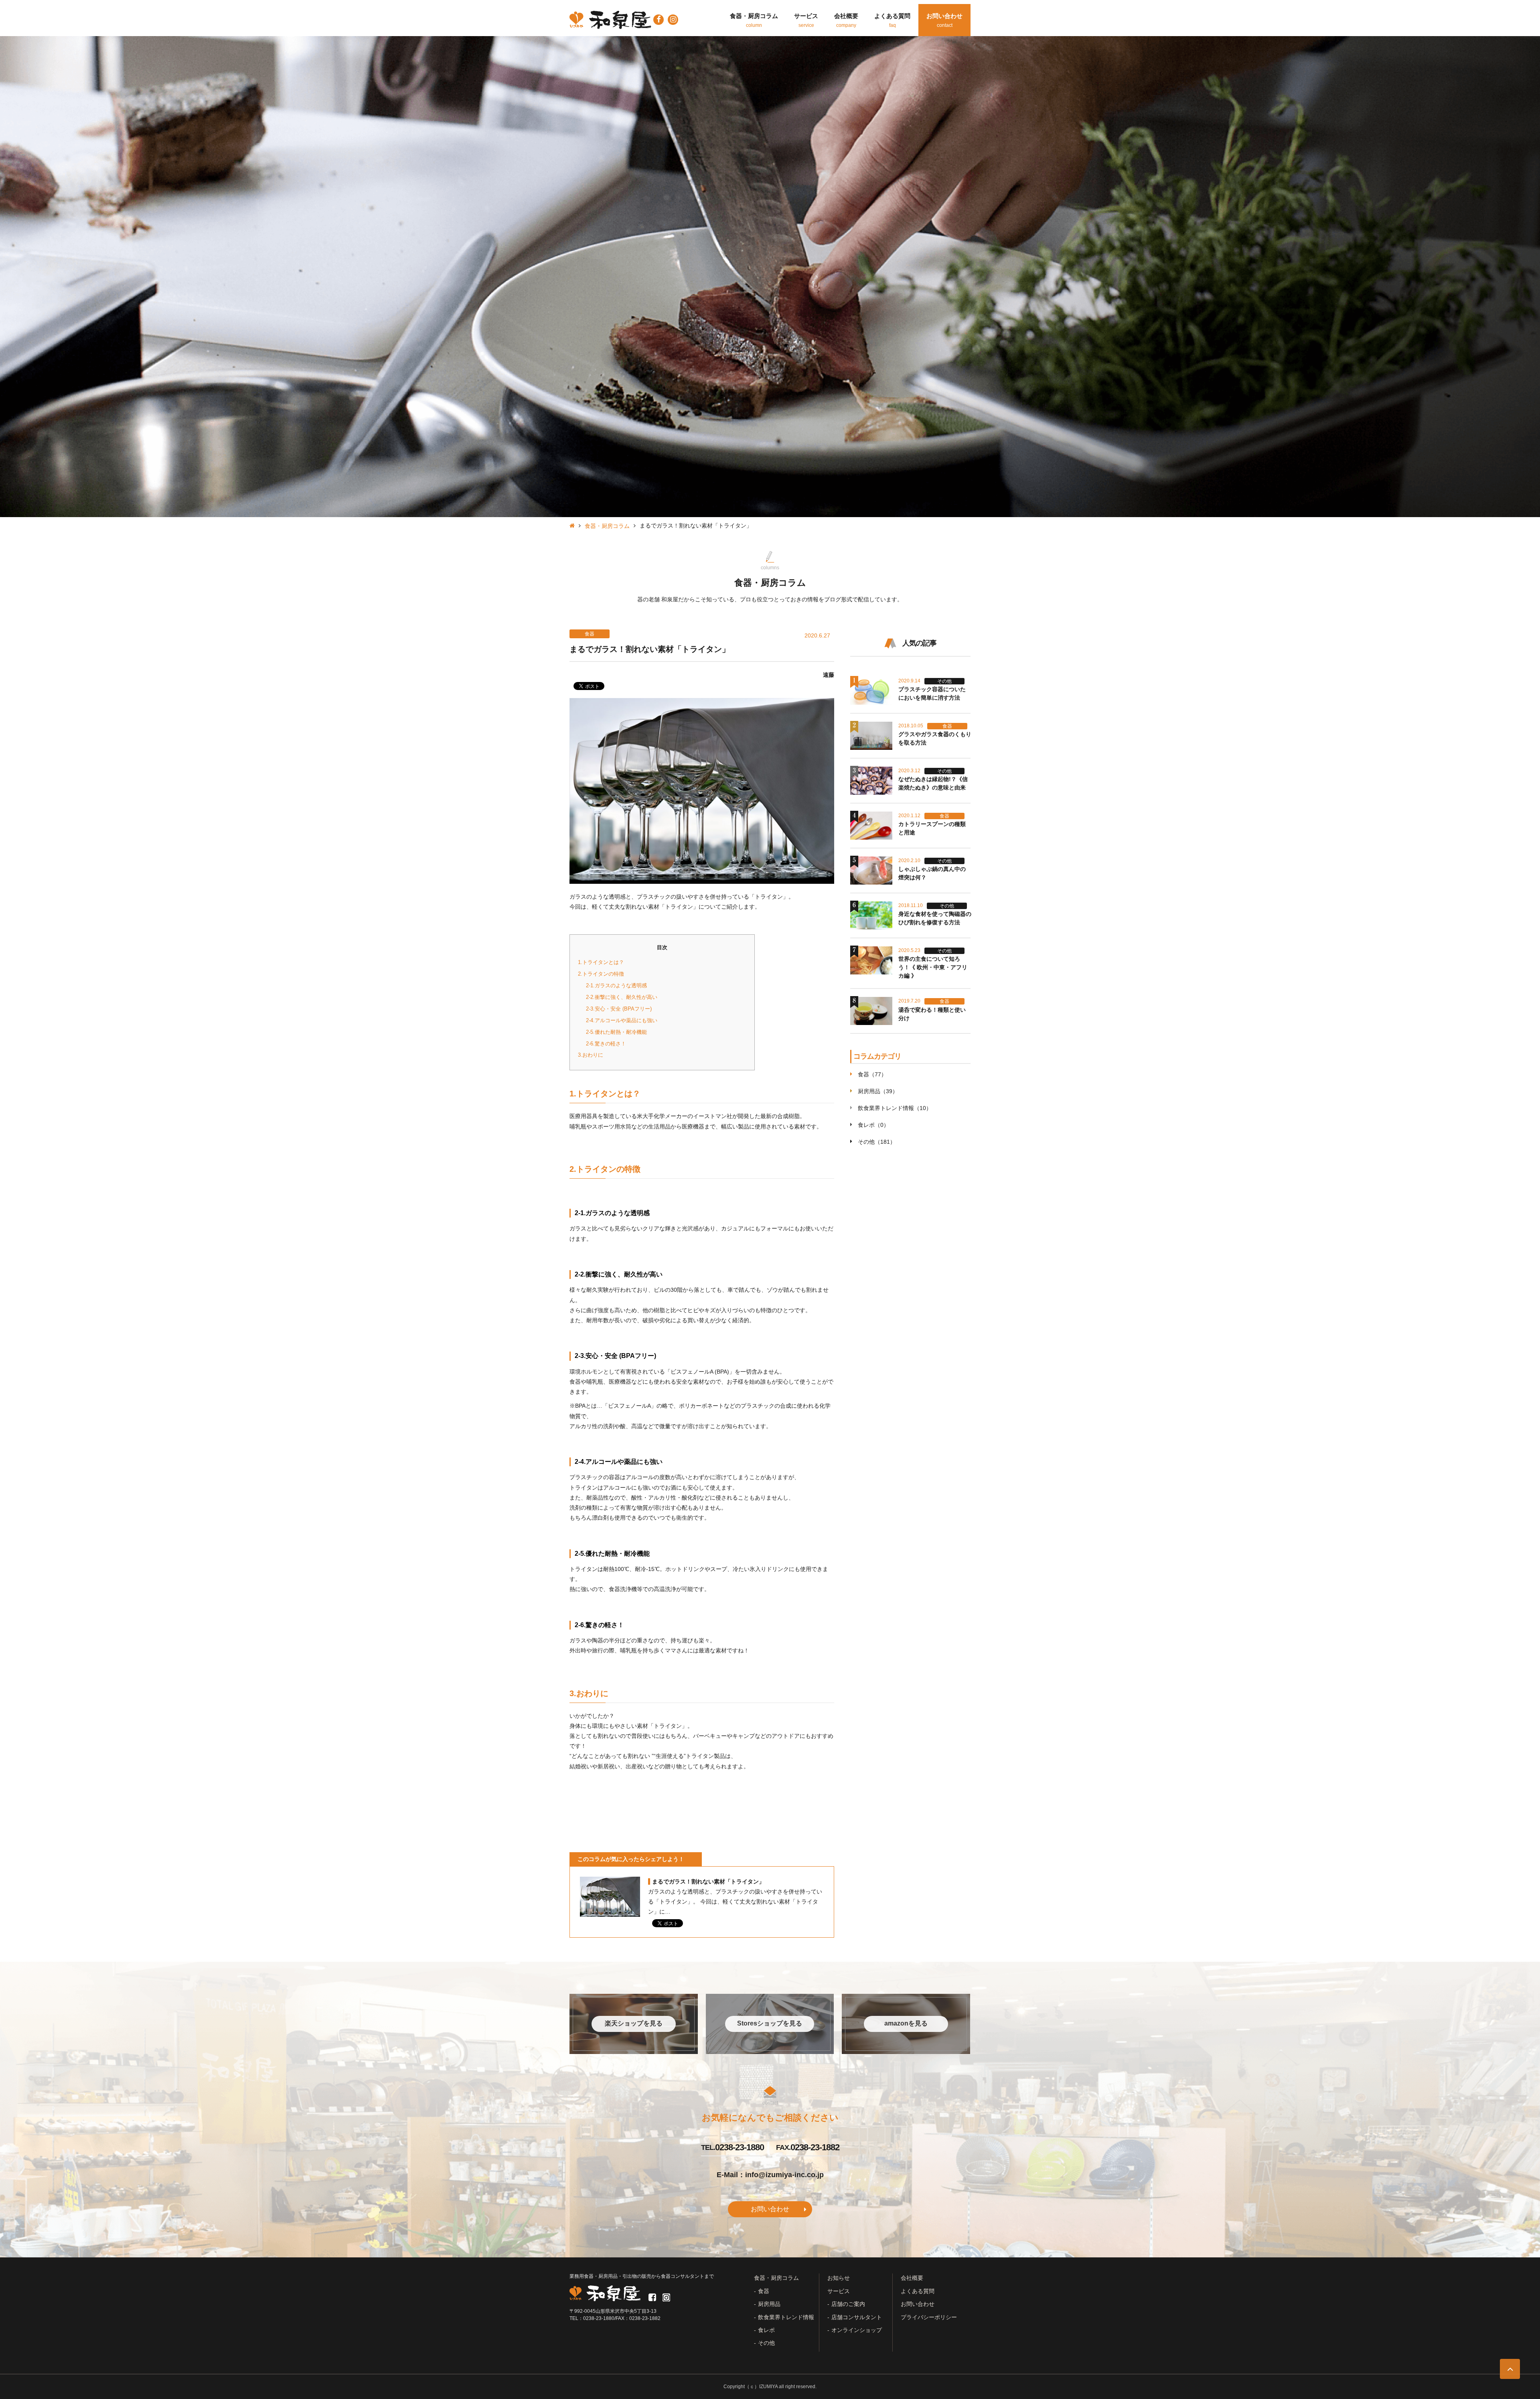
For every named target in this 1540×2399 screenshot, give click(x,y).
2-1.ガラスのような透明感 (616, 985)
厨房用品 (769, 2304)
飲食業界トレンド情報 (786, 2317)
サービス (839, 2291)
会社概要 (912, 2278)
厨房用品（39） (878, 1091)
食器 (764, 2291)
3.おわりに (591, 1055)
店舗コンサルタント (857, 2317)
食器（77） (872, 1074)
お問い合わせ (770, 2209)
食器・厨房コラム (607, 526)
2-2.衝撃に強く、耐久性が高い (622, 997)
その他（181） (877, 1142)
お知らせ (839, 2278)
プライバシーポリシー (929, 2317)
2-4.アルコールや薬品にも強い (622, 1020)
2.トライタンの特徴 (601, 974)
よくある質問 (918, 2291)
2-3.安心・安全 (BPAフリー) (619, 1009)
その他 (766, 2343)
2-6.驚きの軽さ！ (606, 1044)
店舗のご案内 (848, 2304)
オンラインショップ (857, 2330)
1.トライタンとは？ (601, 962)
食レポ (766, 2330)
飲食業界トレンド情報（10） (895, 1108)
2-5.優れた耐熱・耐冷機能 (616, 1032)
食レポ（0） (873, 1125)
